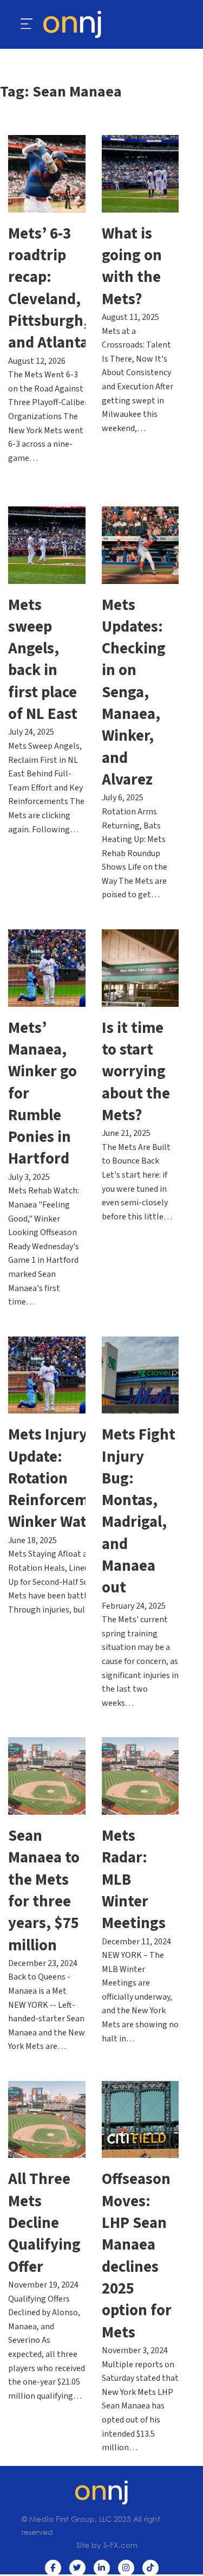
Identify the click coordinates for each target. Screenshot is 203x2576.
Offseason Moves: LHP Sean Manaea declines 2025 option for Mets (137, 2256)
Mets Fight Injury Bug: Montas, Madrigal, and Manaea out (139, 1511)
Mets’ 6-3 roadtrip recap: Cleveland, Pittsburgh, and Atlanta (48, 289)
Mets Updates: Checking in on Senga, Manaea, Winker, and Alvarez (134, 693)
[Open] (27, 24)
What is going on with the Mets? (132, 267)
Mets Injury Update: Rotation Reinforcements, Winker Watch (66, 1479)
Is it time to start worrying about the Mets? (136, 1072)
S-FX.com (120, 2545)
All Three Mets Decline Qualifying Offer (44, 2223)
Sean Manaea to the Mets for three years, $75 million (44, 1891)
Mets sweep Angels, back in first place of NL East (43, 660)
